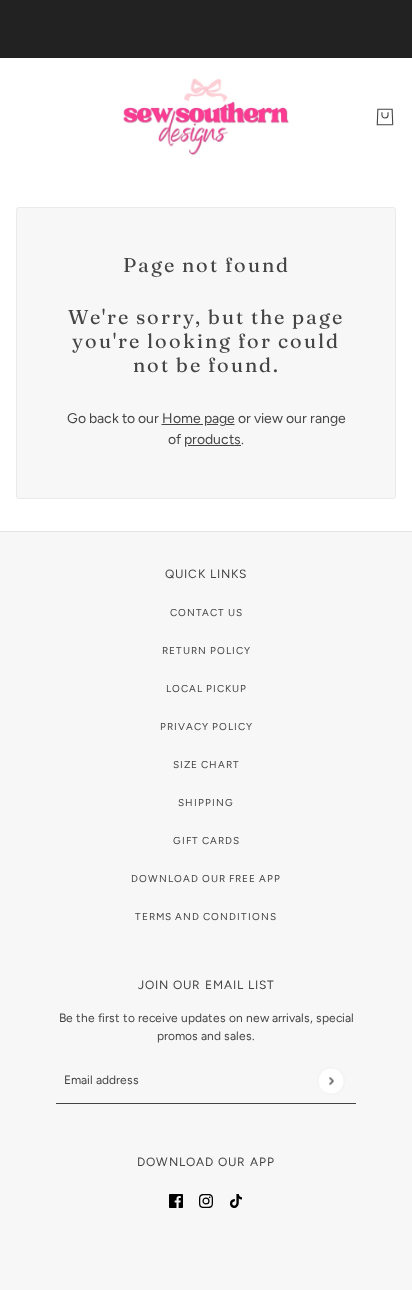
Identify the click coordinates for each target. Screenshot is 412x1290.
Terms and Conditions (206, 916)
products (212, 439)
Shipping (206, 802)
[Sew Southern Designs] (206, 116)
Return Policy (206, 650)
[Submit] (330, 1080)
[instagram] (206, 1199)
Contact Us (206, 612)
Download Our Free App (206, 878)
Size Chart (206, 764)
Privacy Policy (206, 726)
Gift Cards (206, 840)
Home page (198, 418)
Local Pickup (206, 688)
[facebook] (176, 1199)
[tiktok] (236, 1199)
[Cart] (385, 117)
